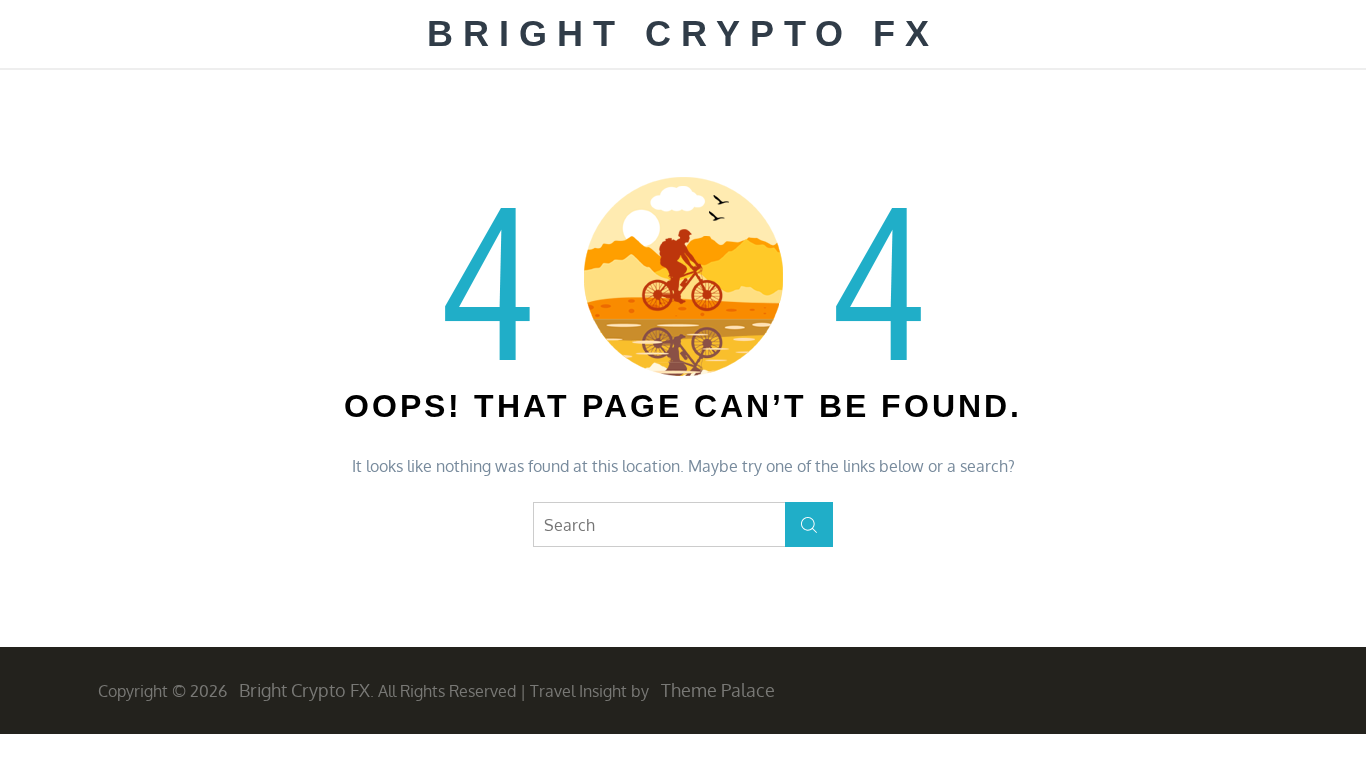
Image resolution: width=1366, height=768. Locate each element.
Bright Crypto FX (683, 33)
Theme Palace (718, 690)
